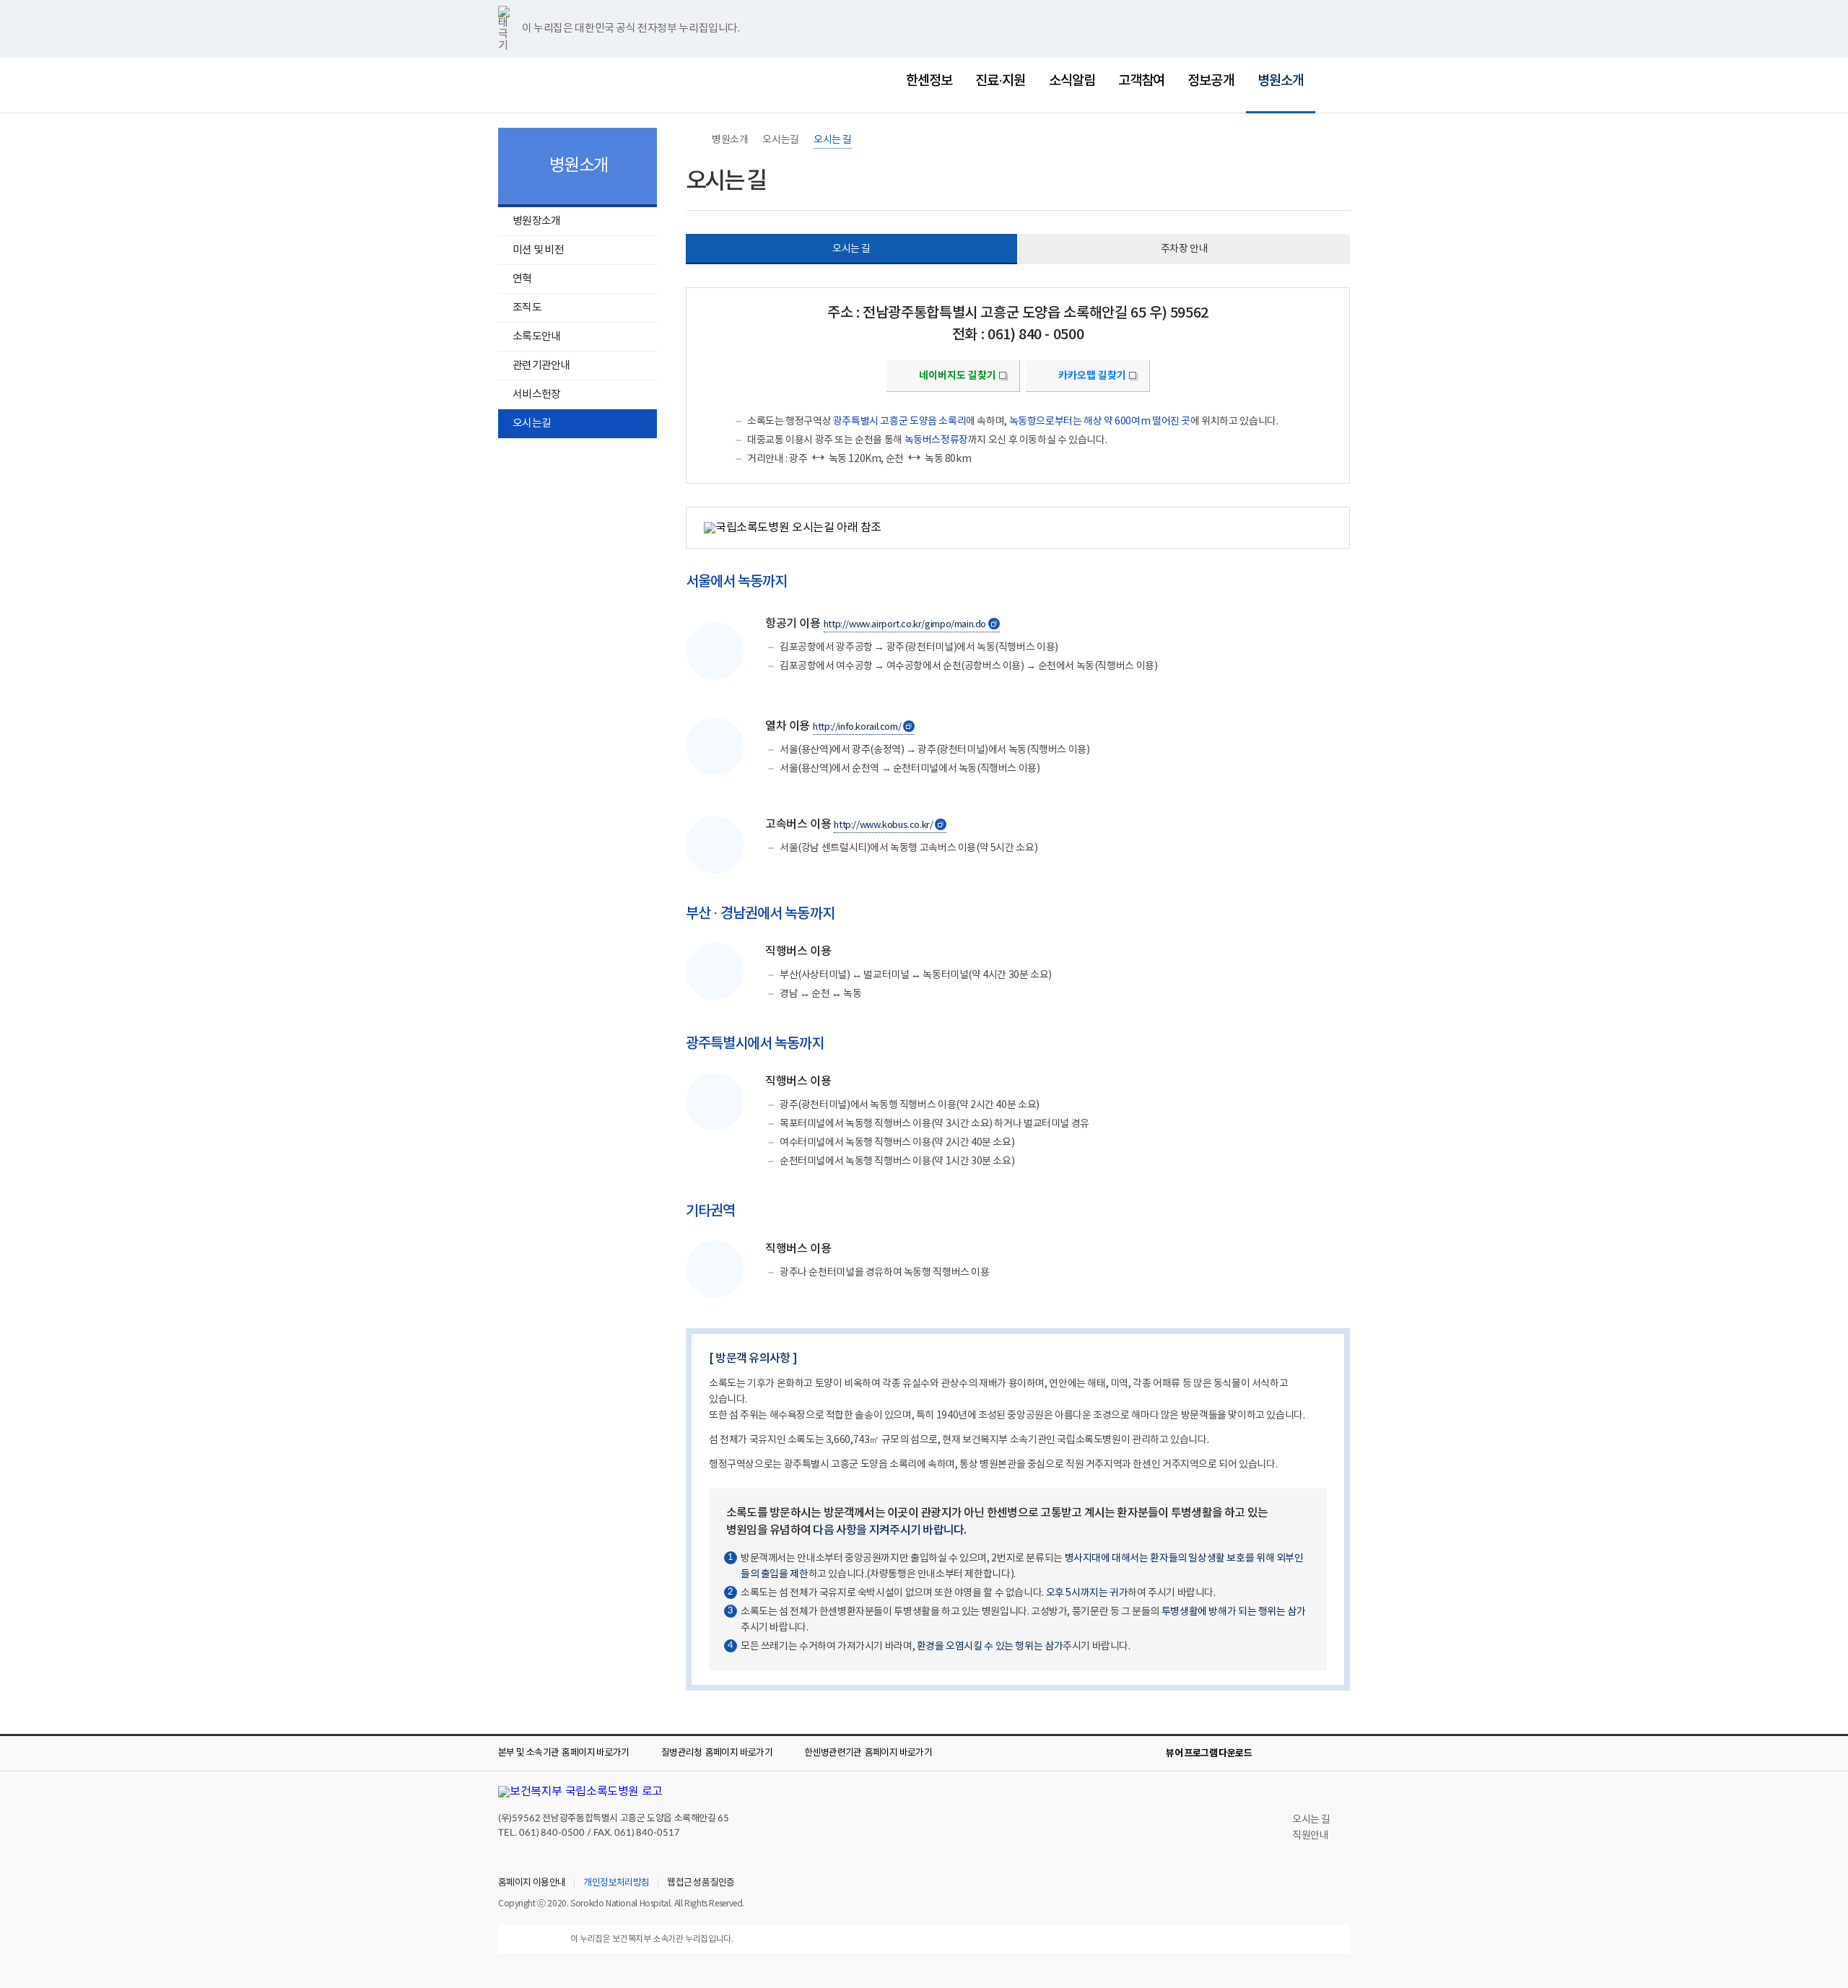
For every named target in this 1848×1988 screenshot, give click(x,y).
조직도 (527, 308)
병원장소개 (529, 223)
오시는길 (532, 423)
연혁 (522, 279)
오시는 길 (833, 140)
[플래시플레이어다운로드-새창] (1341, 1753)
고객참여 (1141, 81)
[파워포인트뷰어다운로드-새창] (1295, 1753)
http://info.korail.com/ (862, 728)
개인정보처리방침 (616, 1883)
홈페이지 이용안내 (532, 1883)
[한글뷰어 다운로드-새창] (1272, 1753)
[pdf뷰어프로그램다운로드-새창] (1318, 1753)
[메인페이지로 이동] (570, 83)
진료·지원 (1000, 81)
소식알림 (1072, 81)
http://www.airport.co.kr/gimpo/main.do (910, 625)
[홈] (693, 140)
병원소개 (1275, 71)
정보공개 (1211, 81)
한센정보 (929, 81)
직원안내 (1310, 1836)
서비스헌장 (536, 394)
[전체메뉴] (1338, 81)
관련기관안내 (541, 366)
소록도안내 (536, 337)
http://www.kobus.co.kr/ (889, 826)
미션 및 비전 (538, 250)
